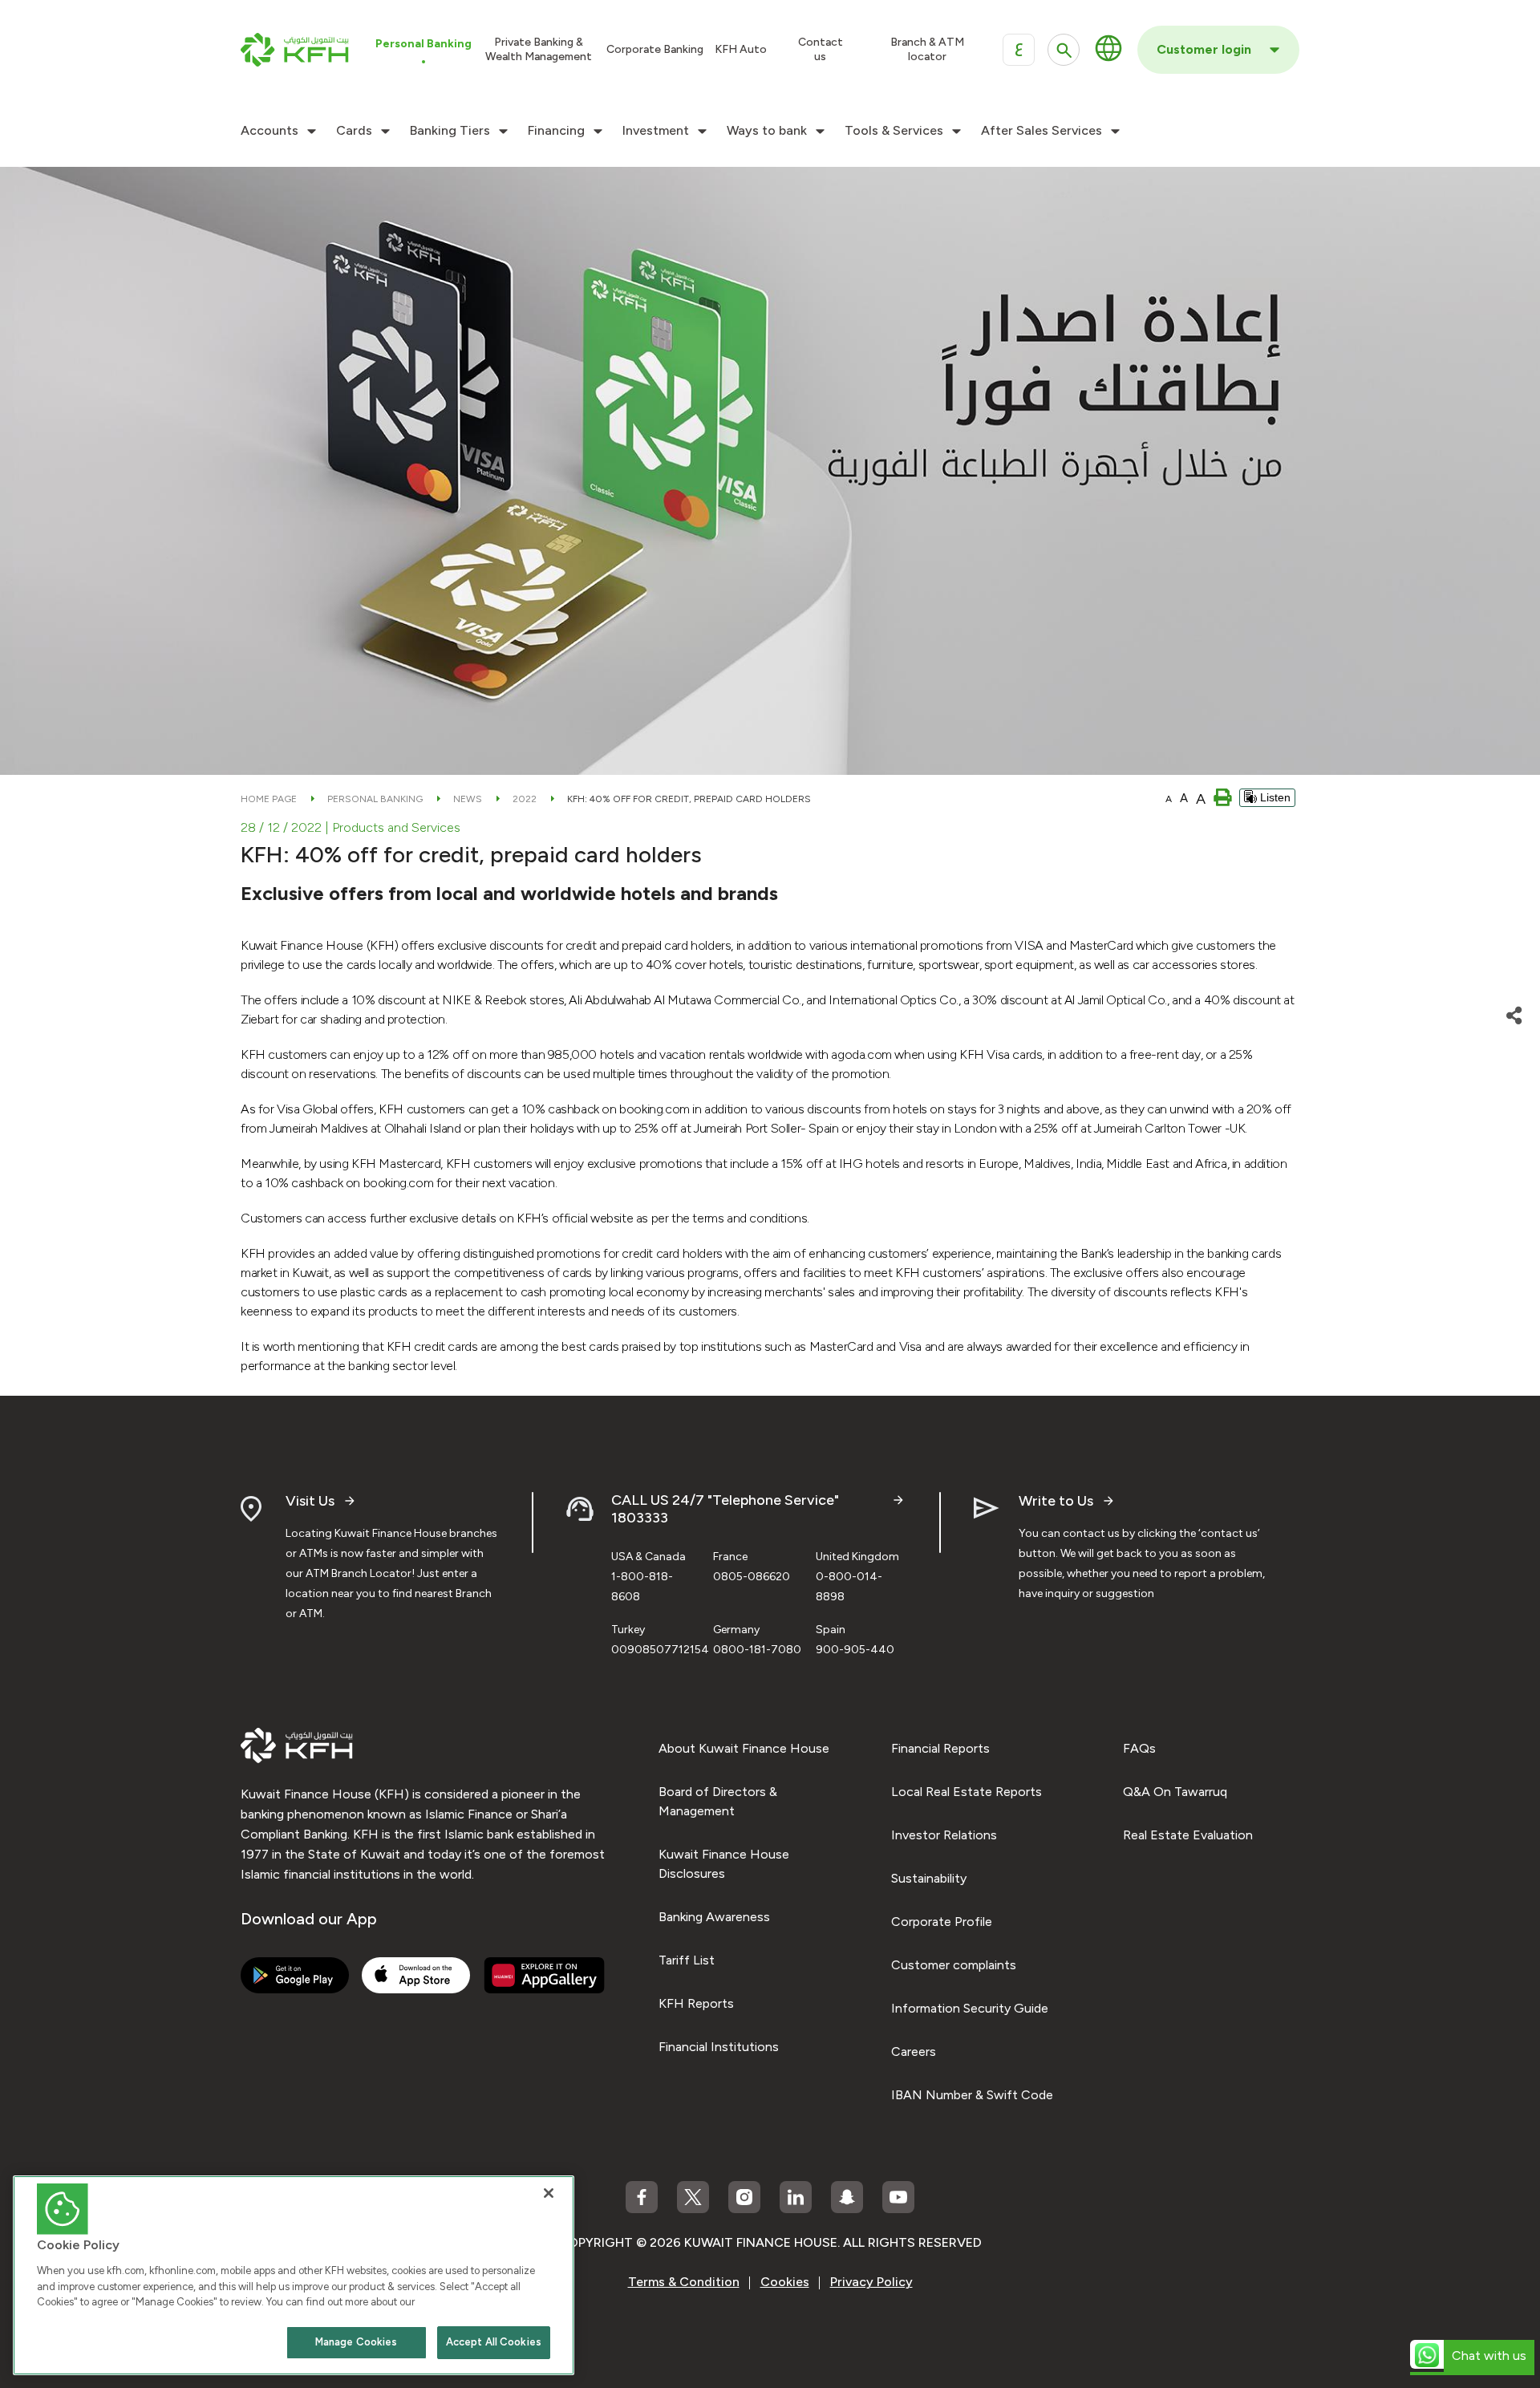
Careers (914, 2051)
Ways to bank (767, 131)
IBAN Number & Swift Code (972, 2095)
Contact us (821, 49)
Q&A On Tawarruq (1175, 1792)
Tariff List (687, 1960)
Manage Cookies (357, 2342)
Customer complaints (954, 1965)
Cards (354, 131)
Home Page (269, 799)
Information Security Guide (970, 2008)
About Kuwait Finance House (744, 1748)
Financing (556, 131)
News (468, 799)
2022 (525, 799)
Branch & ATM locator (927, 49)
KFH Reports (696, 2003)
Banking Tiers (450, 131)
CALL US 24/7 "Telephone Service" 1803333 (725, 1509)
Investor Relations (944, 1835)
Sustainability (929, 1878)
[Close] (549, 2193)
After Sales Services (1042, 131)
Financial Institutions (719, 2047)
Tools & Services (894, 131)
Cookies (785, 2282)
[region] (294, 2275)
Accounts (269, 131)
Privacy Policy (871, 2282)
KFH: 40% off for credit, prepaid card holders (689, 799)
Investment (656, 131)
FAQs (1139, 1748)
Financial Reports (940, 1748)
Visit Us (310, 1501)
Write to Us (1056, 1501)
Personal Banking (375, 799)
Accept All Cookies (494, 2342)
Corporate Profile (942, 1922)
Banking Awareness (714, 1917)
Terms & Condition (684, 2282)
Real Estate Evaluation (1188, 1835)
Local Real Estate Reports (967, 1792)
